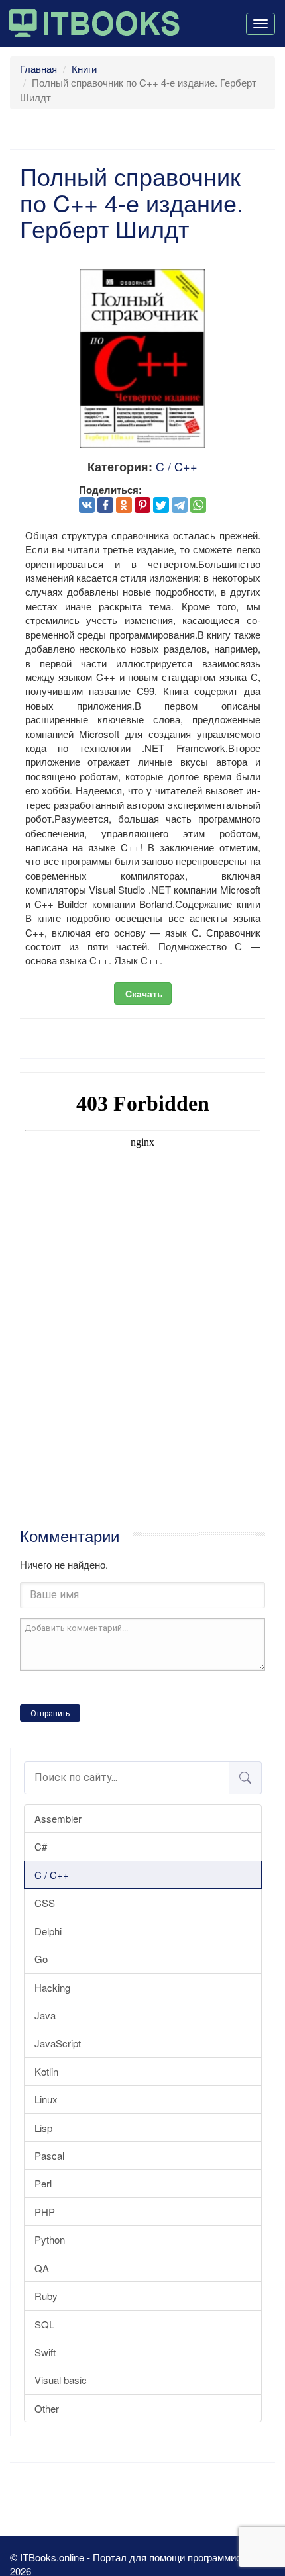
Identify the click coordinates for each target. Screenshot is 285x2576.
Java (45, 2015)
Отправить (50, 1714)
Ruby (46, 2296)
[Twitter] (161, 505)
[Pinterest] (142, 505)
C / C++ (52, 1875)
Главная (38, 69)
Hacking (52, 1987)
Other (47, 2408)
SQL (44, 2324)
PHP (45, 2212)
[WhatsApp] (198, 505)
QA (42, 2268)
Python (50, 2239)
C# (41, 1846)
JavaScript (58, 2043)
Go (41, 1959)
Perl (43, 2183)
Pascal (49, 2155)
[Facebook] (105, 505)
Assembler (58, 1818)
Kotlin (46, 2071)
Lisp (43, 2128)
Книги (84, 69)
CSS (45, 1903)
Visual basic (61, 2380)
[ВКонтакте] (87, 505)
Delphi (48, 1931)
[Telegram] (180, 505)
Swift (45, 2352)
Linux (46, 2099)
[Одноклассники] (124, 505)
